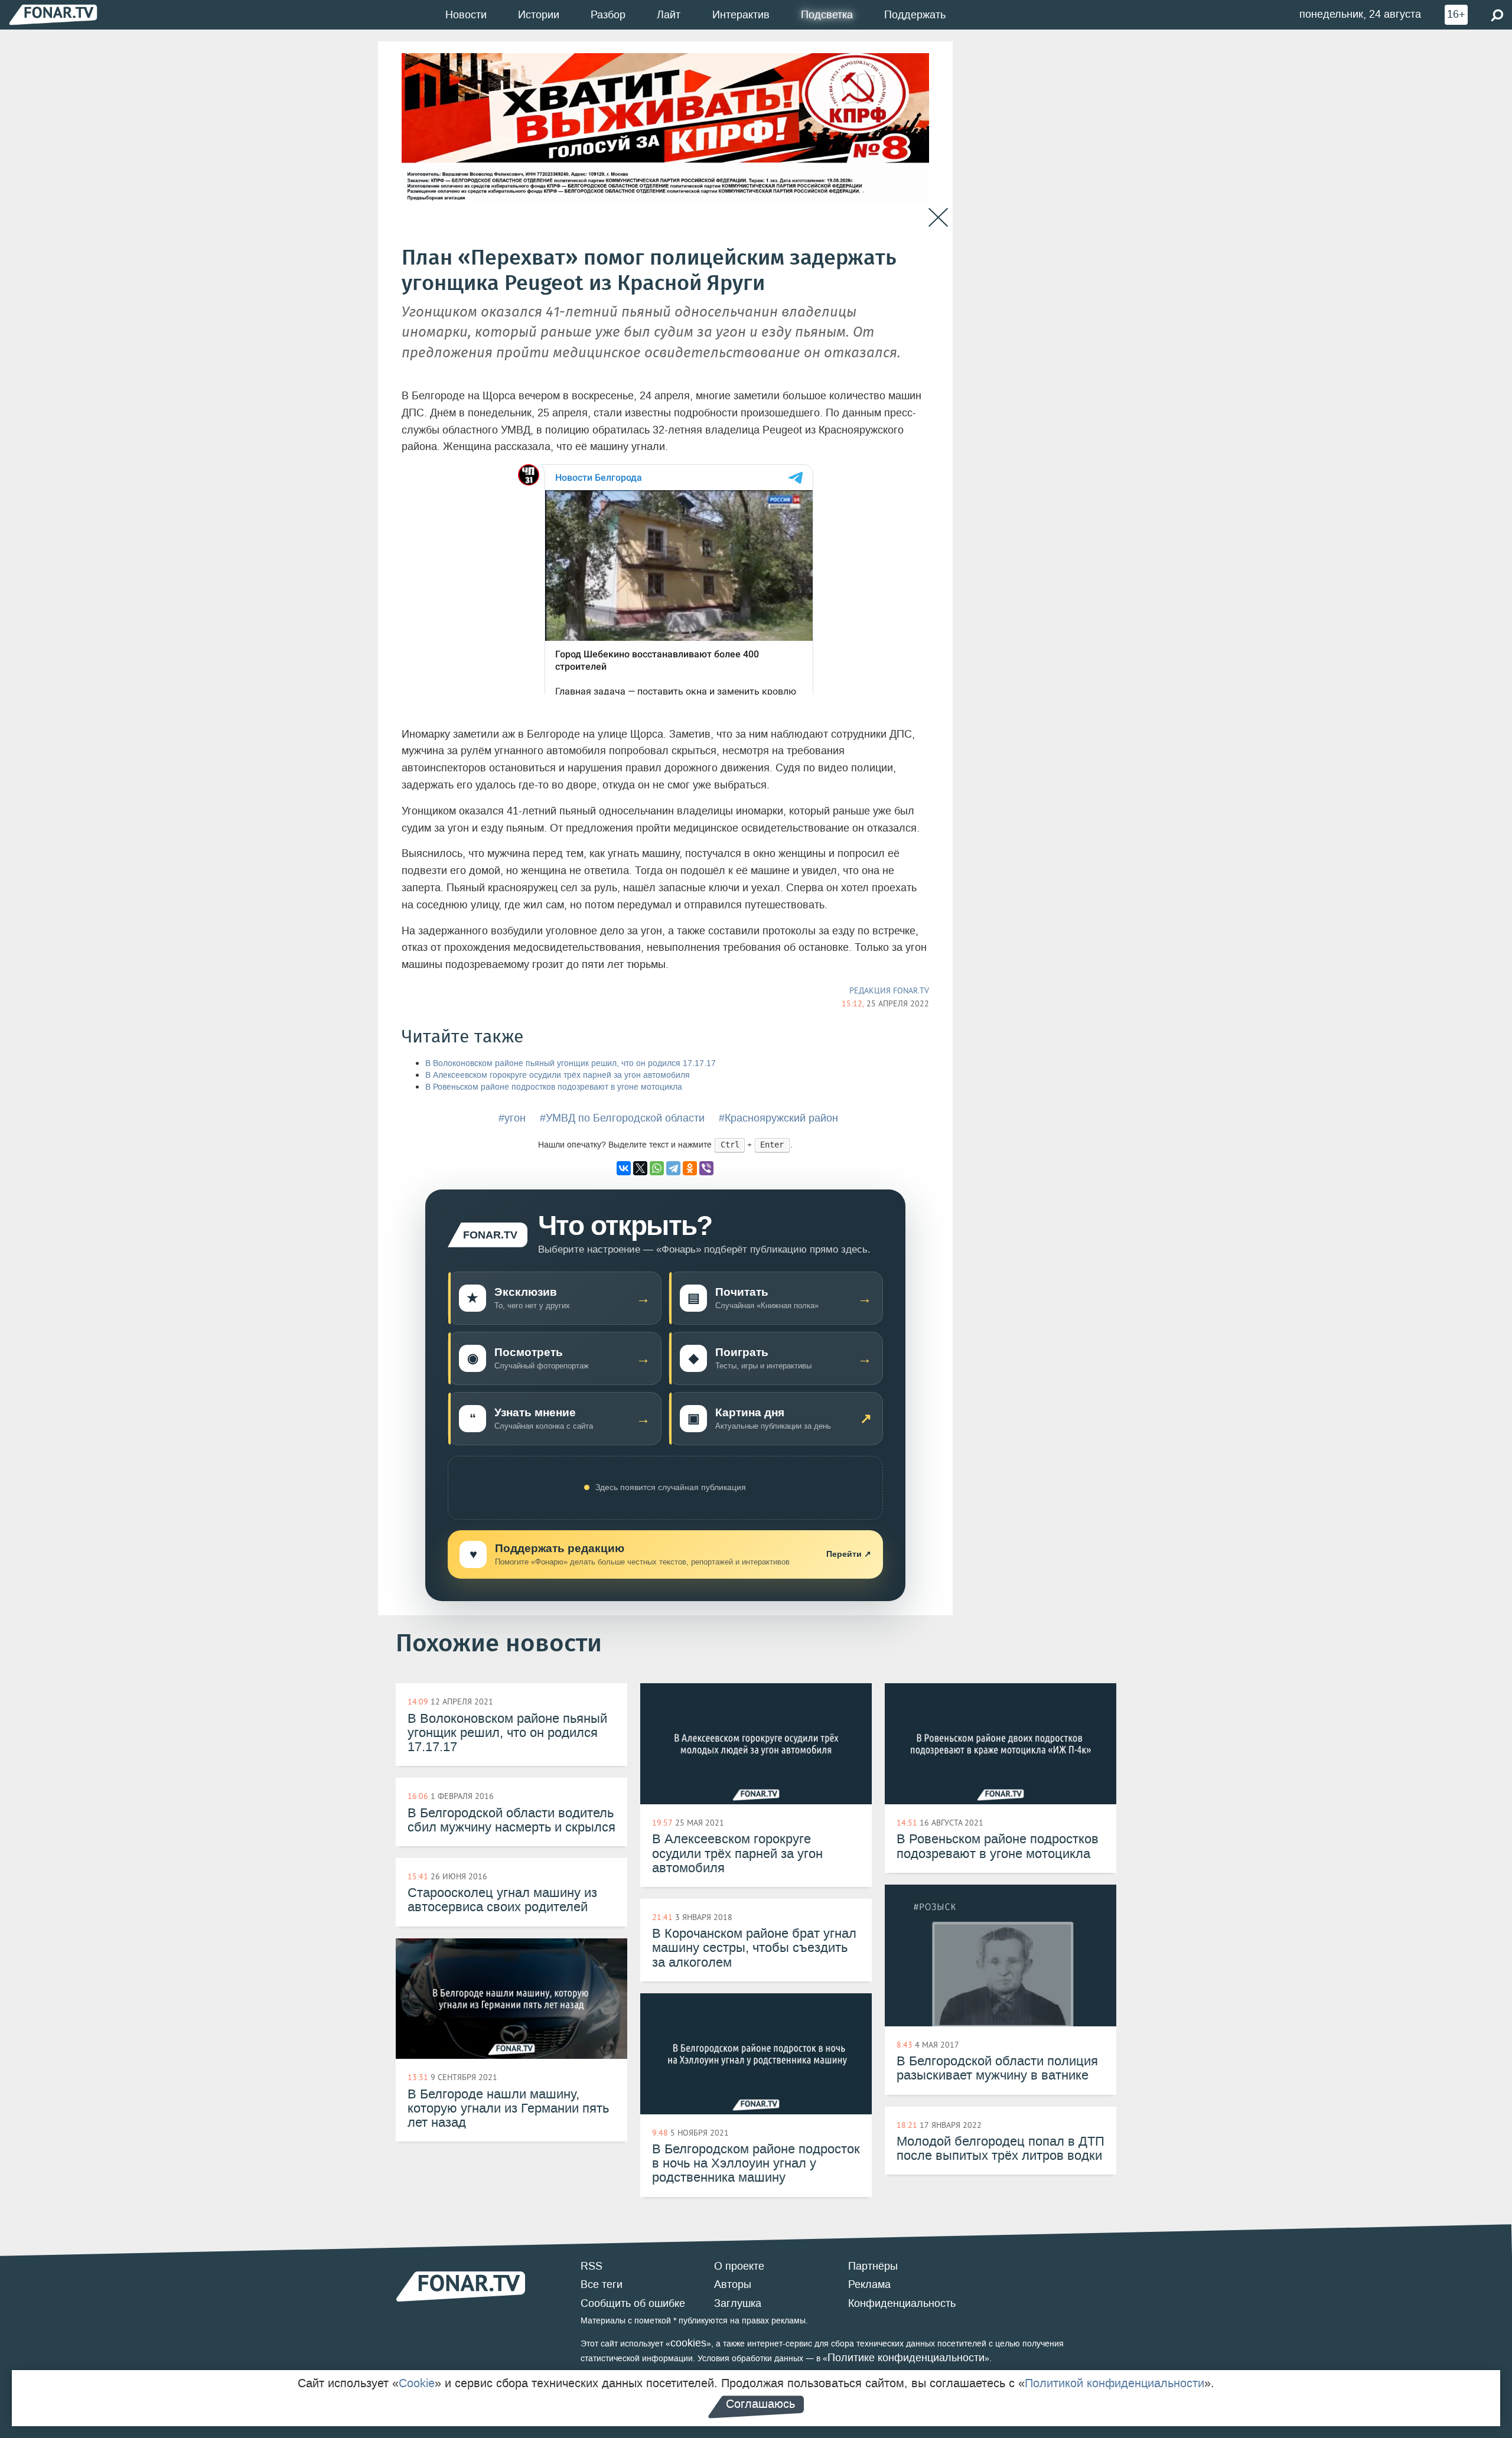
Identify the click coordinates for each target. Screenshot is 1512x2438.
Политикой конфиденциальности (1115, 2383)
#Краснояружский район (778, 1118)
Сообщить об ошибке (633, 2303)
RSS (592, 2266)
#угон (512, 1118)
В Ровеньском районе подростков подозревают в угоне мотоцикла (554, 1087)
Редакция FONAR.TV (889, 990)
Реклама (869, 2284)
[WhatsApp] (657, 1168)
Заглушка (738, 2303)
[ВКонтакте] (624, 1168)
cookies (688, 2343)
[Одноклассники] (690, 1168)
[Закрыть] (938, 218)
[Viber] (706, 1168)
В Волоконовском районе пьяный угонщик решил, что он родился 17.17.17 (571, 1063)
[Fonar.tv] (53, 14)
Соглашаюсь (760, 2404)
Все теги (602, 2284)
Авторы (733, 2284)
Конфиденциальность (902, 2303)
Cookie (417, 2383)
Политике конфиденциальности (906, 2358)
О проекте (739, 2266)
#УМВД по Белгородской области (622, 1118)
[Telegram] (673, 1168)
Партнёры (873, 2266)
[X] (640, 1168)
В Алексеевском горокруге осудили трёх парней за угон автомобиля (558, 1075)
